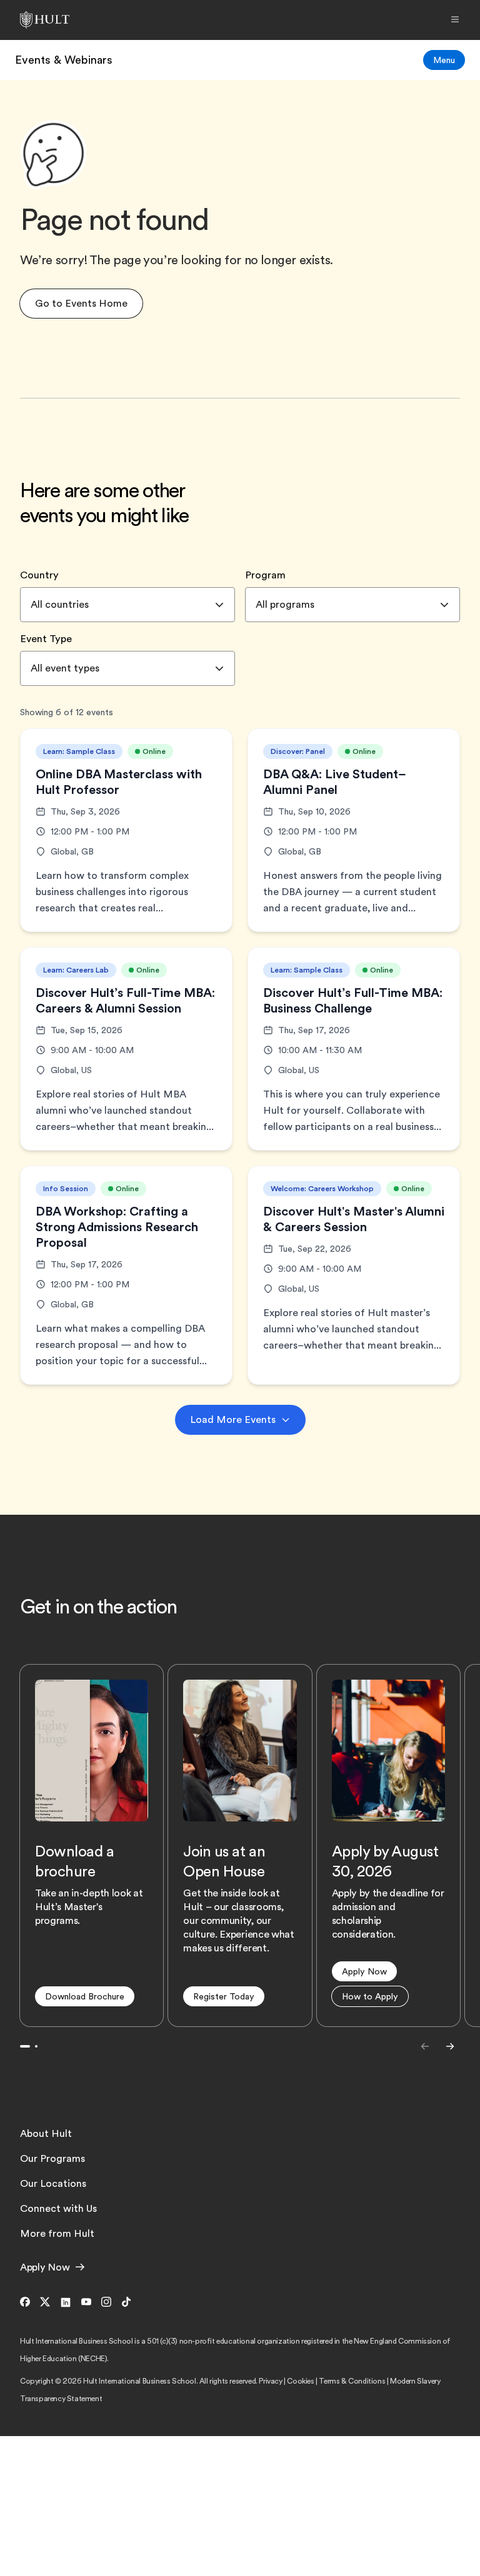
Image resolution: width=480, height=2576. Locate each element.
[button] (81, 304)
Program (265, 575)
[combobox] (127, 605)
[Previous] (425, 2046)
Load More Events (233, 1420)
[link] (64, 60)
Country (39, 575)
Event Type (46, 639)
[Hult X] (45, 2303)
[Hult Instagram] (106, 2303)
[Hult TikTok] (124, 2303)
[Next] (450, 2046)
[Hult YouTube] (86, 2303)
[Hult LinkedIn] (66, 2303)
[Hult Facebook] (27, 2303)
